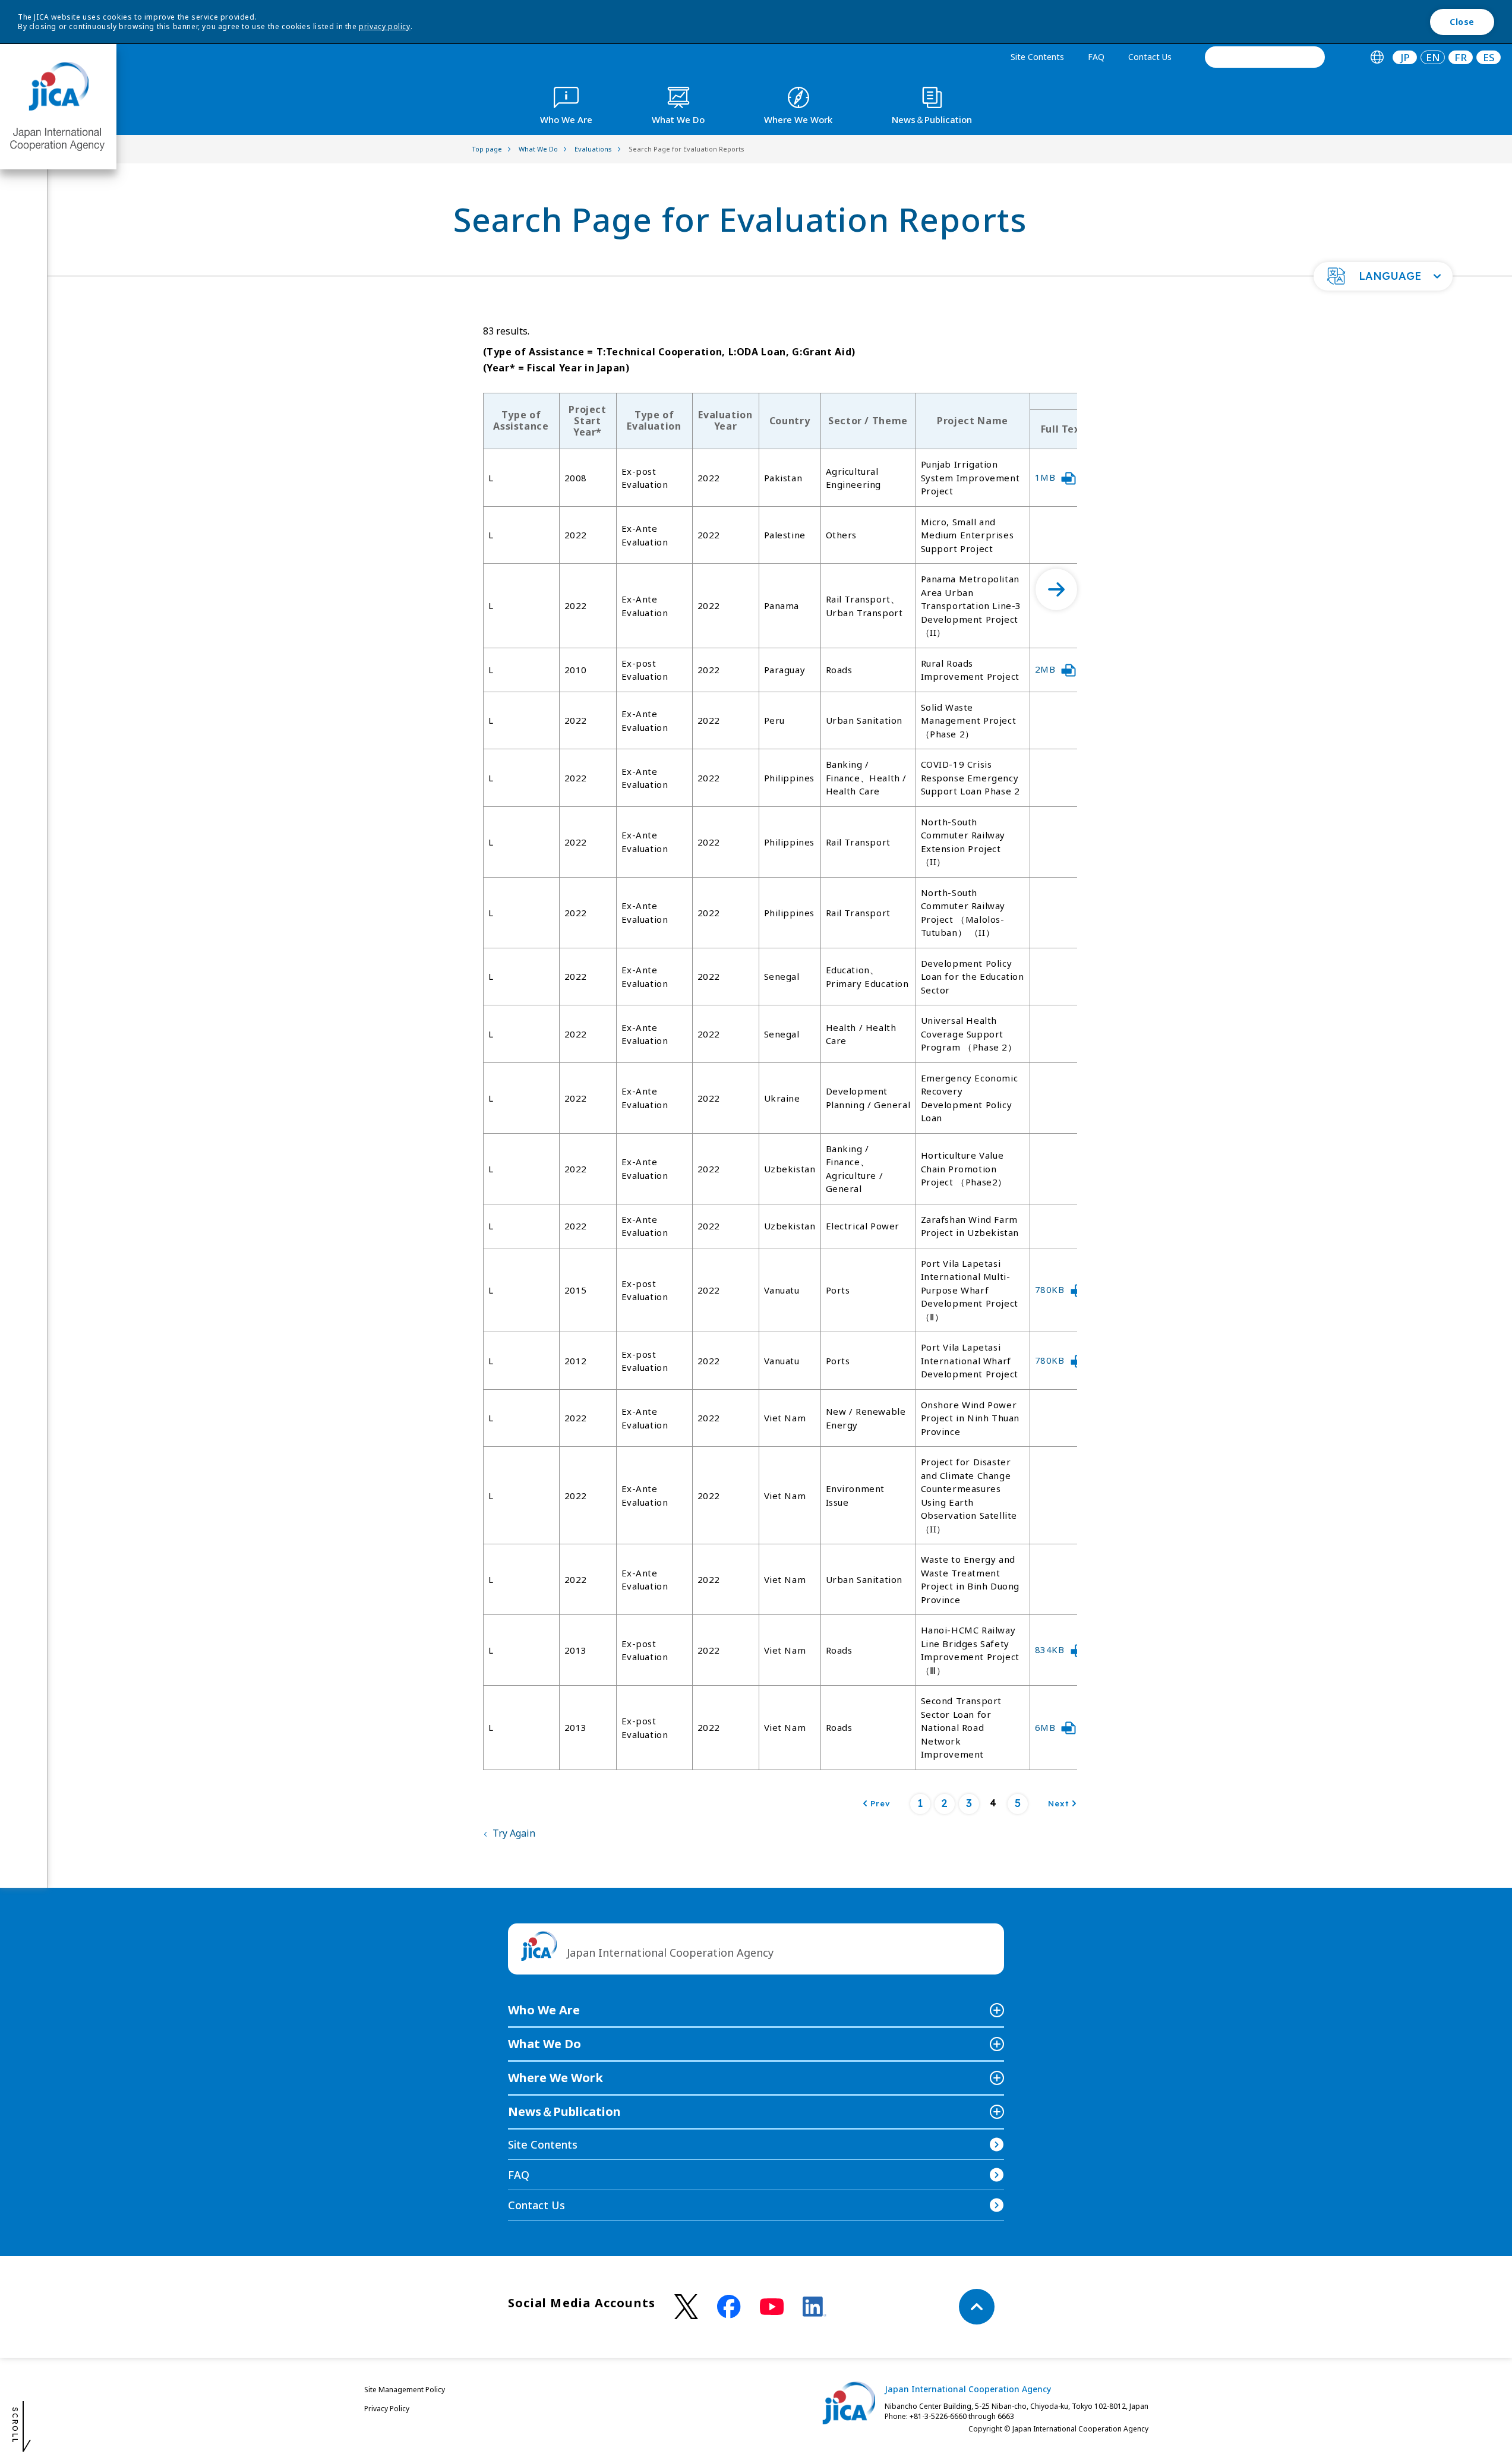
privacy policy (384, 26)
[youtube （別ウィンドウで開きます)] (772, 2307)
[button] (1383, 276)
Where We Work (555, 2078)
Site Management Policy (405, 2390)
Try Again (514, 1833)
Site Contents (1037, 57)
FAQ (1096, 57)
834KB (1050, 1649)
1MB (1045, 477)
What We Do (544, 2044)
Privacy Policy (387, 2409)
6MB (1045, 1727)
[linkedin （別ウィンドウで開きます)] (815, 2307)
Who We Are (544, 2010)
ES (1489, 57)
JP (1405, 57)
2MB (1045, 669)
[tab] (1377, 57)
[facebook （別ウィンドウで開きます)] (729, 2307)
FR (1461, 57)
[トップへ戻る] (977, 2307)
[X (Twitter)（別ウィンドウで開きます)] (686, 2307)
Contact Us (1150, 57)
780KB (1050, 1289)
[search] (1265, 57)
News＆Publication (564, 2111)
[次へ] (1056, 589)
